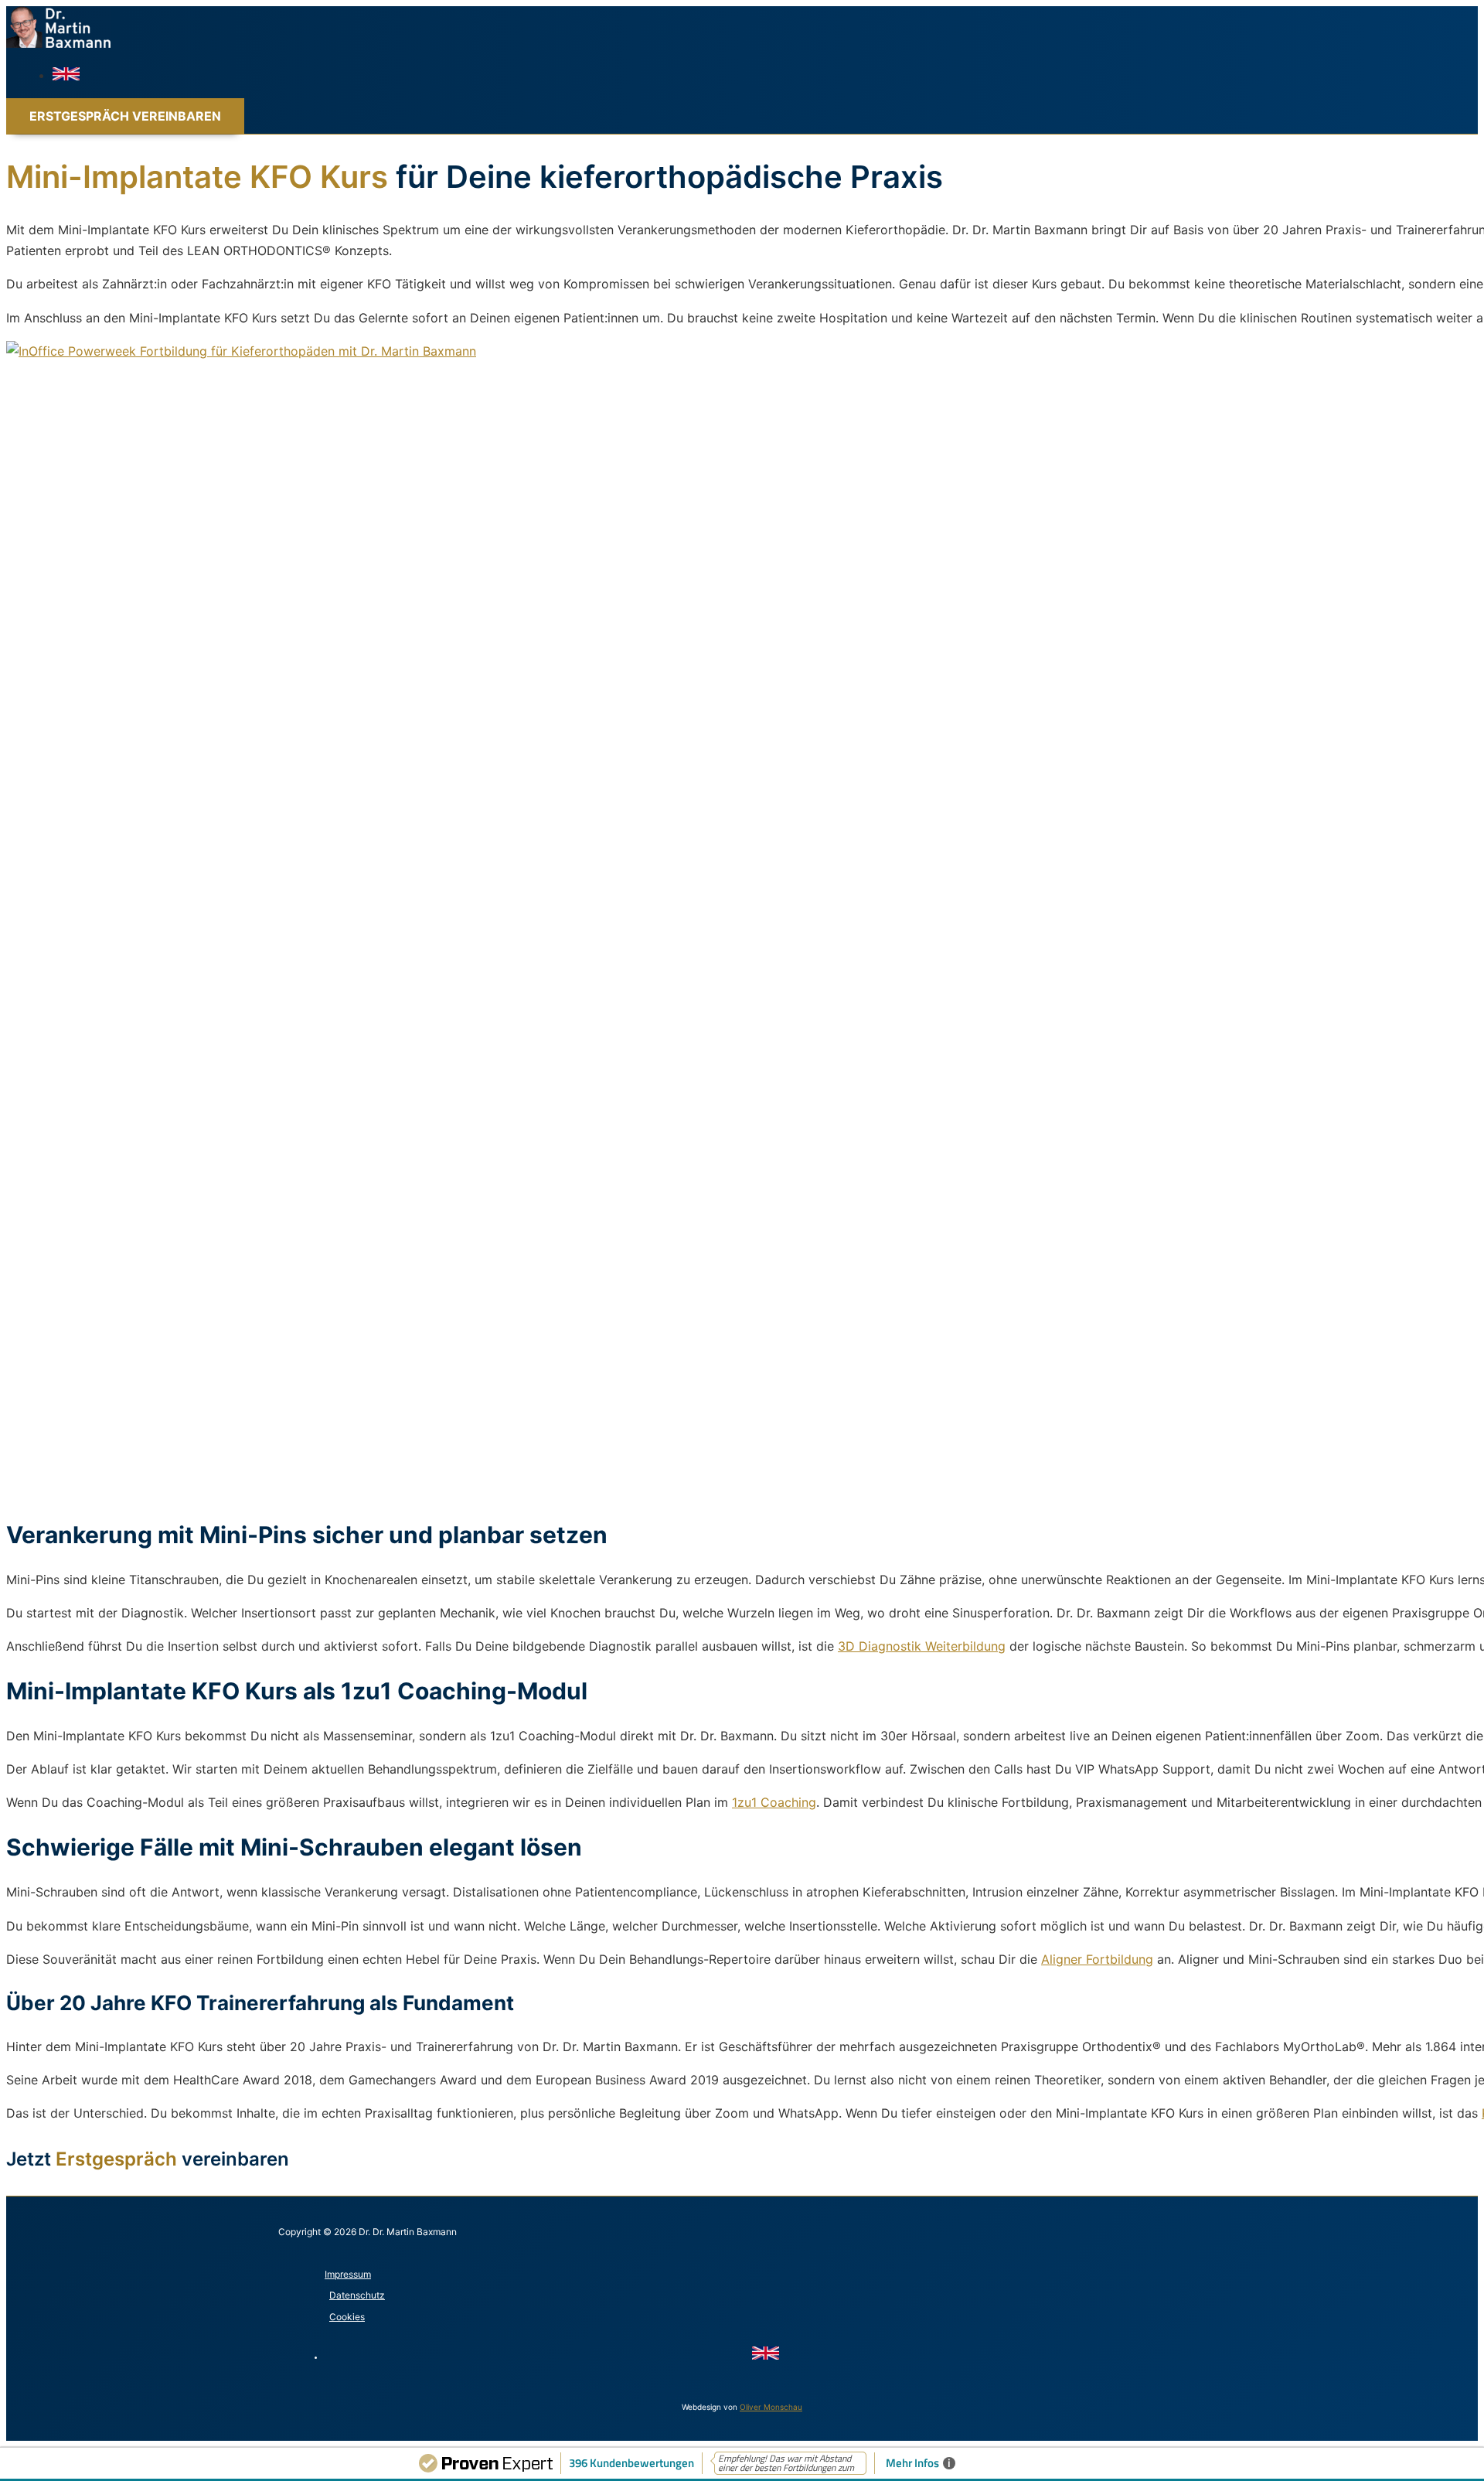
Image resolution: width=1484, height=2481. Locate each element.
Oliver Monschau (771, 2407)
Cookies (347, 2317)
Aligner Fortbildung (1097, 1959)
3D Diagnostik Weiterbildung (922, 1646)
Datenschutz (357, 2295)
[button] (125, 116)
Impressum (348, 2274)
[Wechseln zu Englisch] (66, 76)
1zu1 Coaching (774, 1802)
